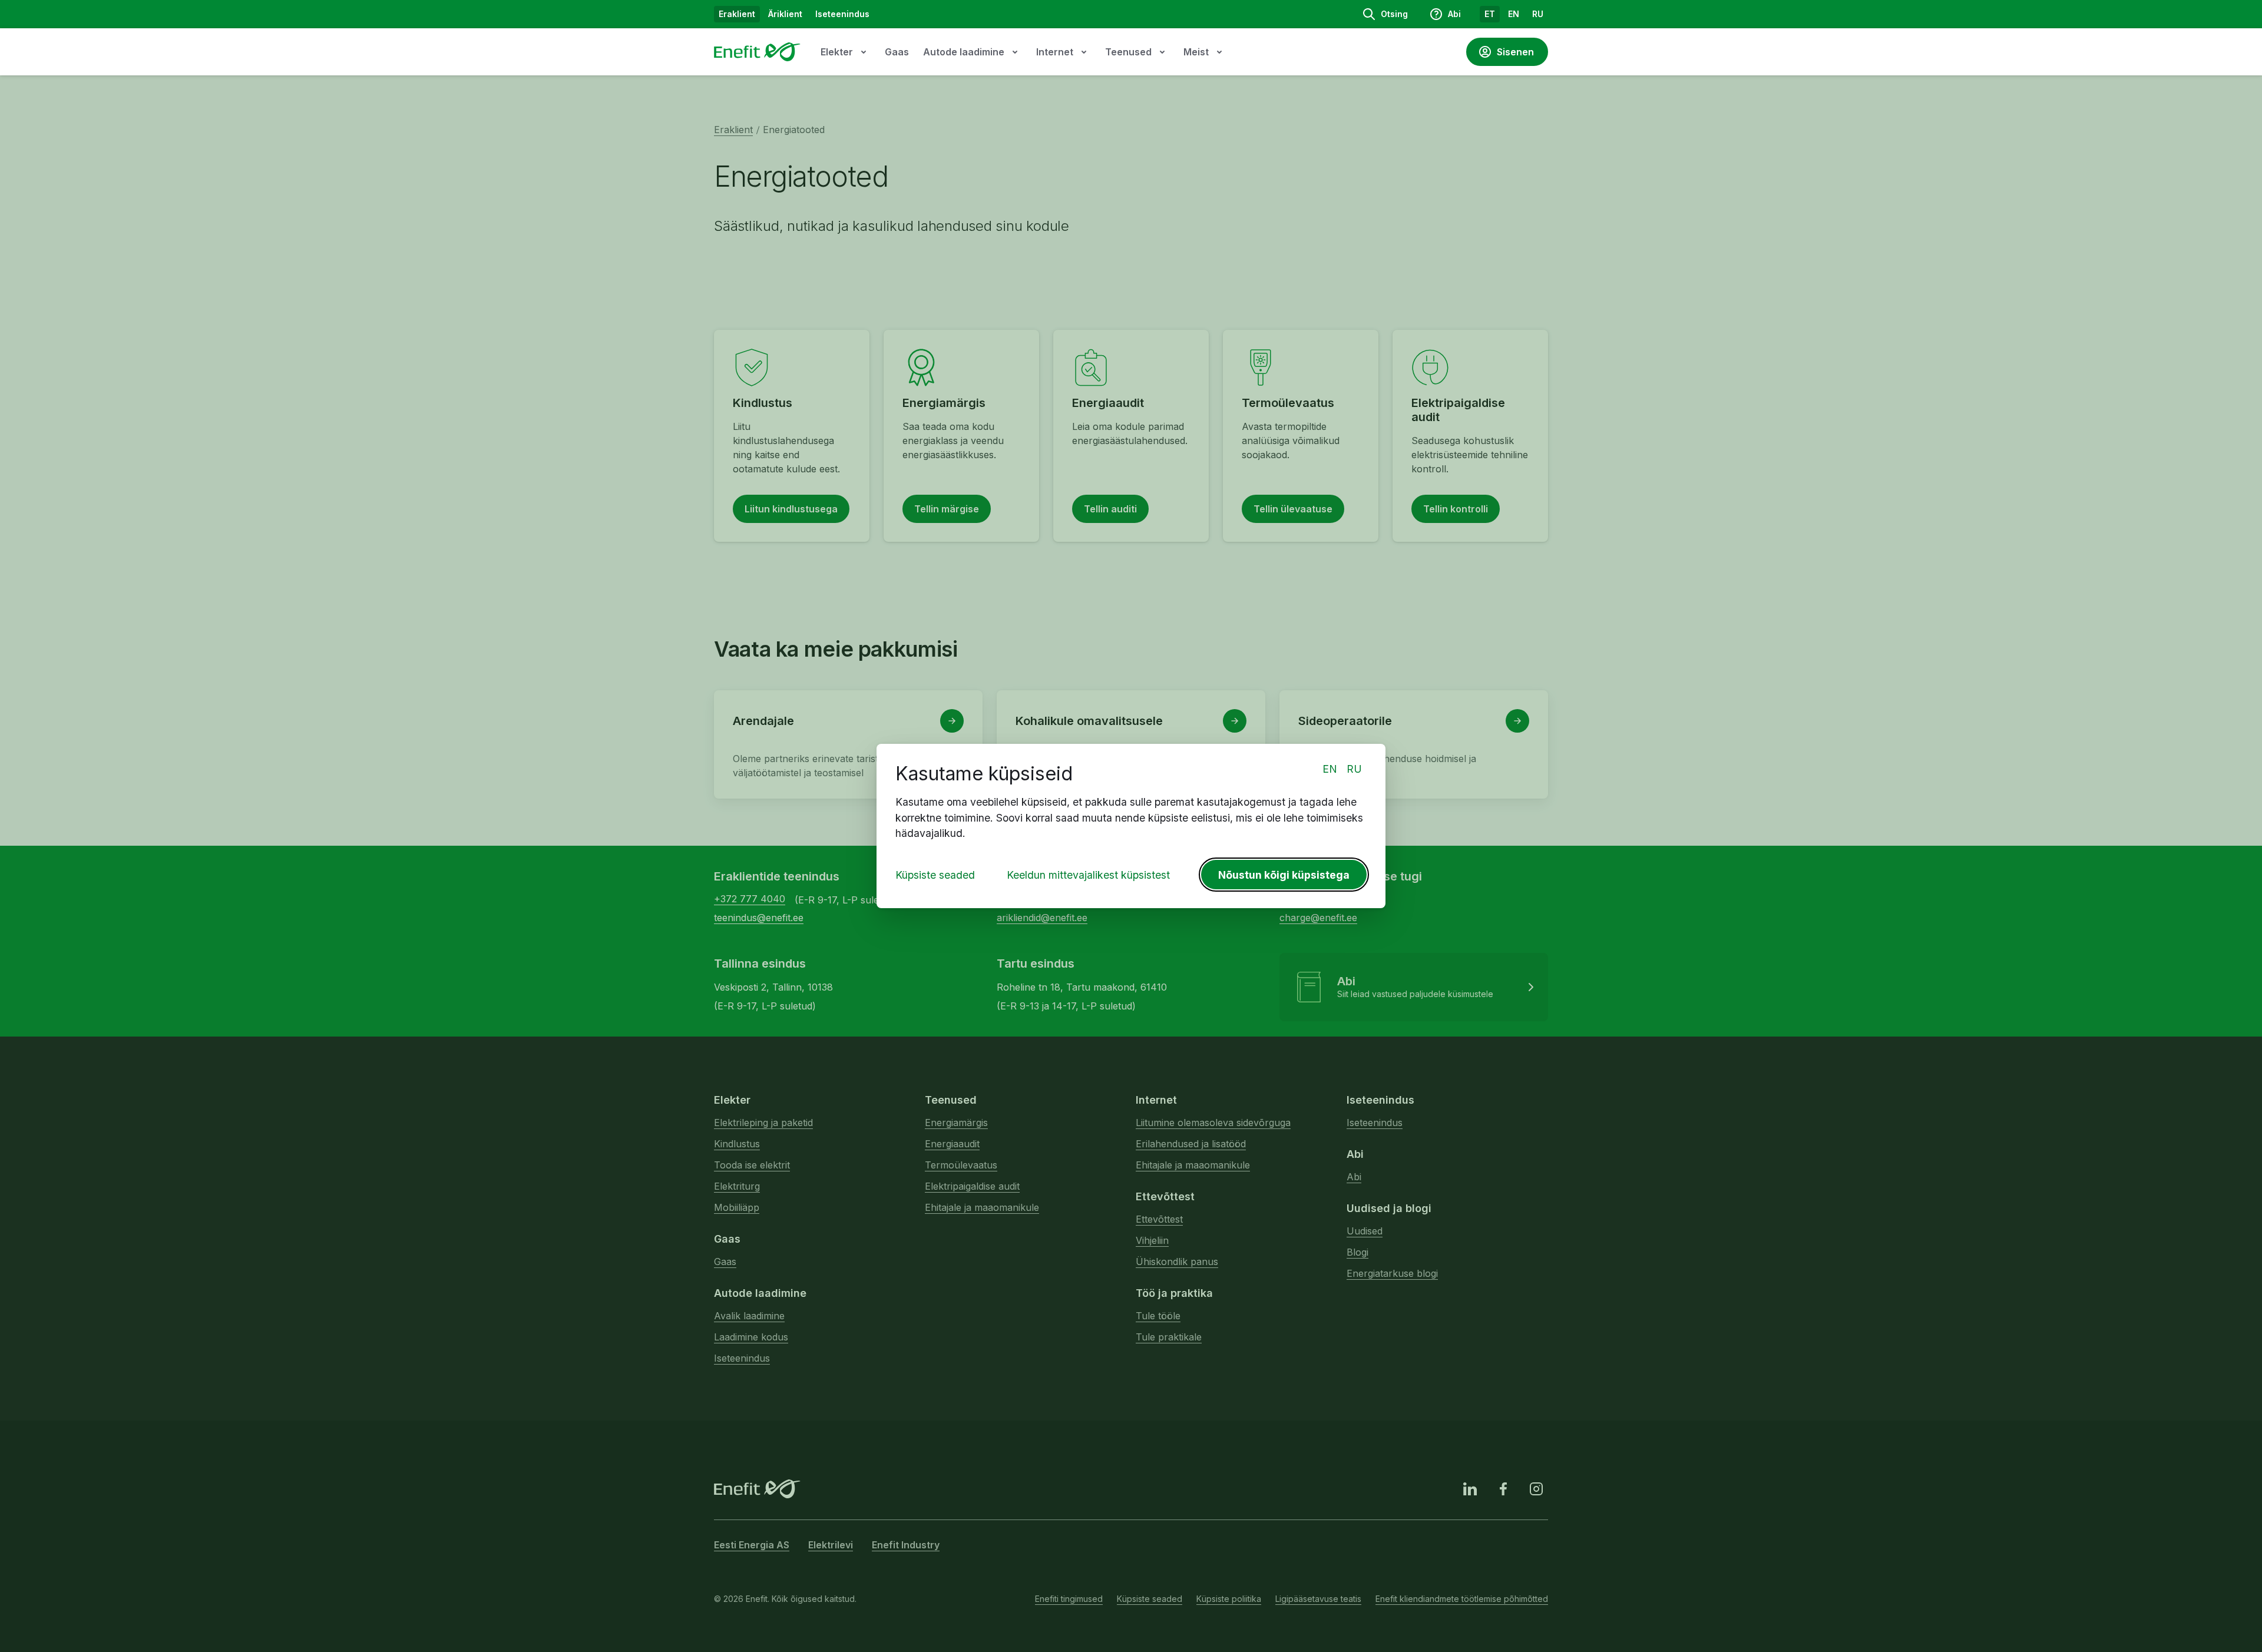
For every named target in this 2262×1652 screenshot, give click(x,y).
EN (1330, 769)
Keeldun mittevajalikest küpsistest (1088, 875)
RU (1354, 769)
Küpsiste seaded (935, 875)
